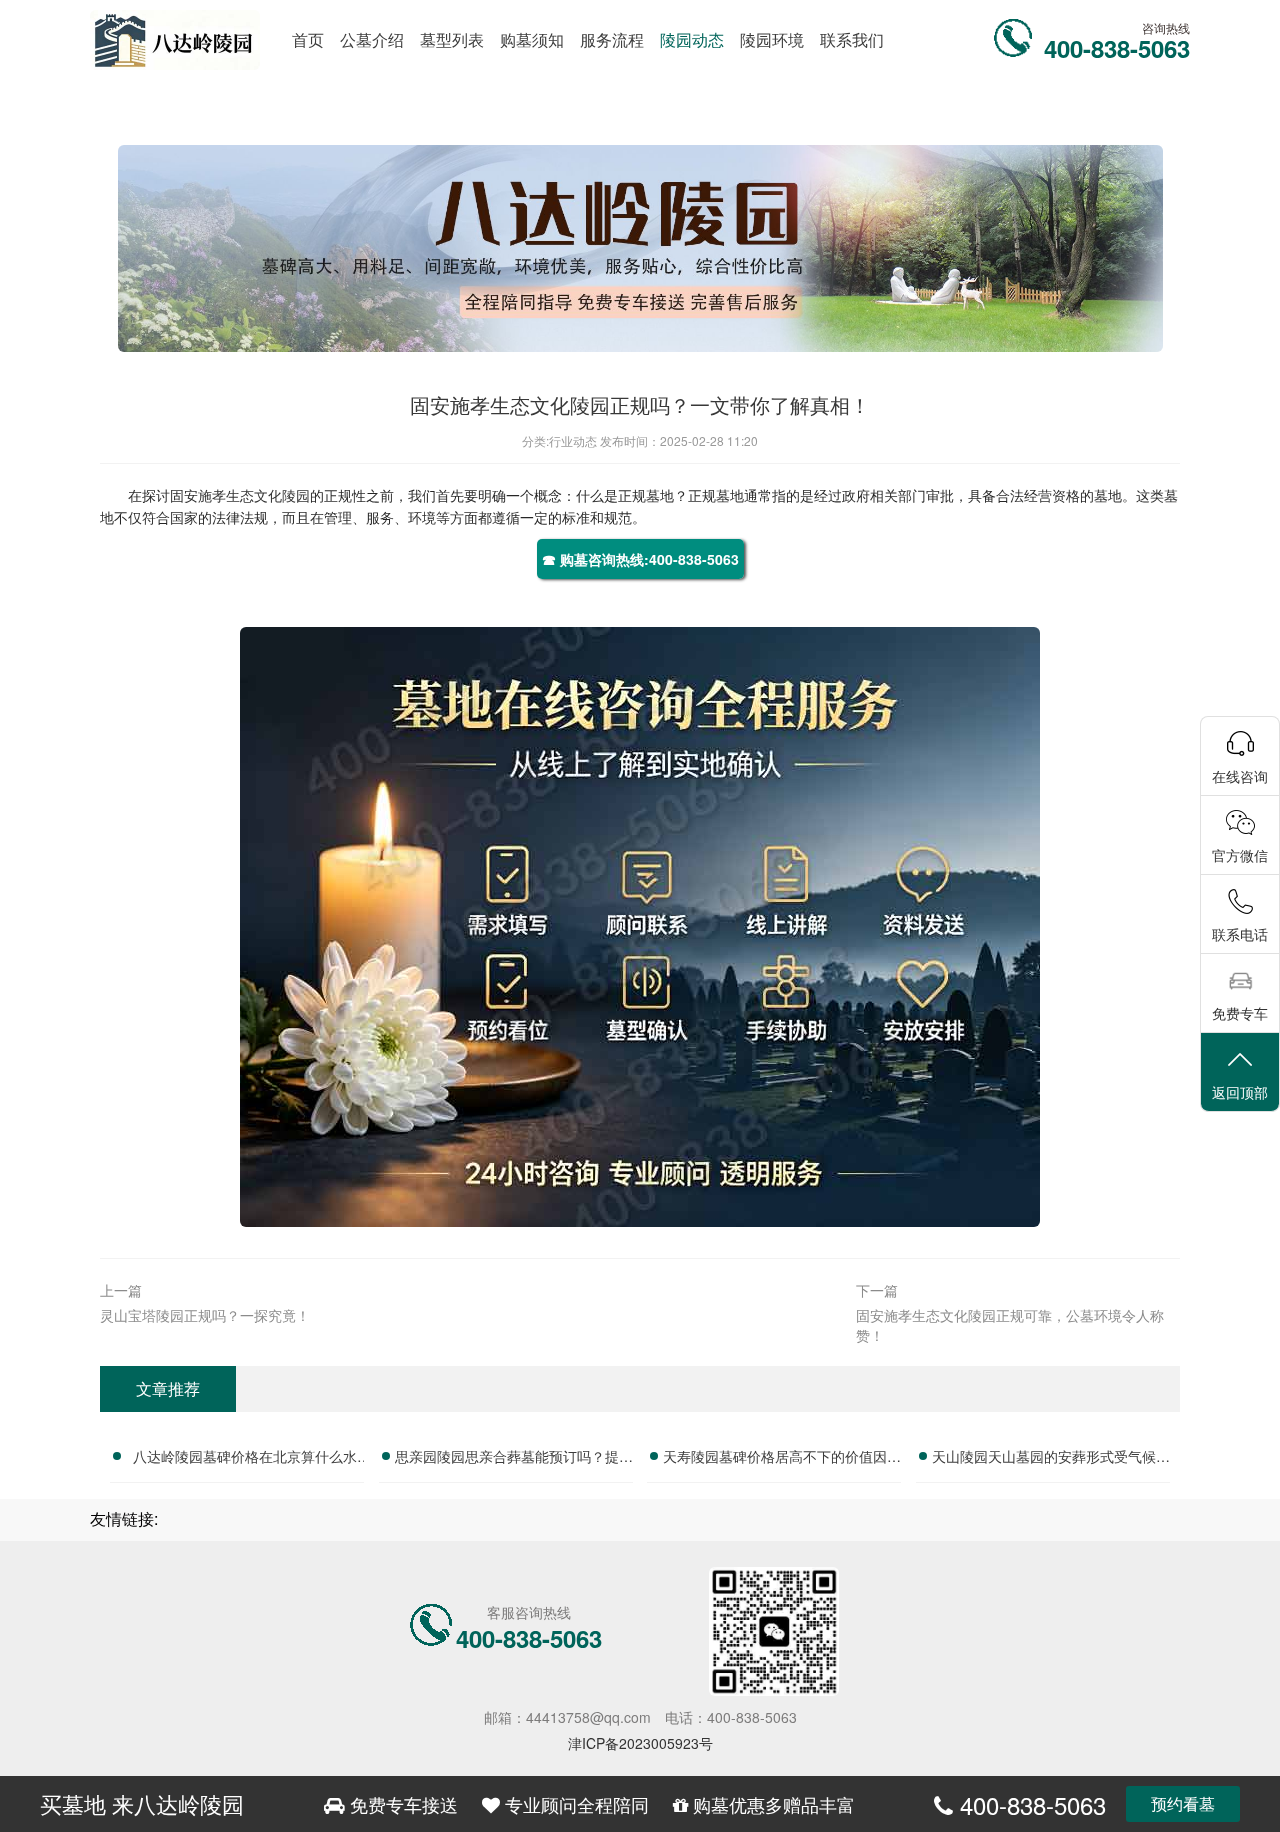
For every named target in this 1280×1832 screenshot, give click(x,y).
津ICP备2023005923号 (640, 1743)
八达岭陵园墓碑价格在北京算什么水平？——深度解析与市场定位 (245, 1459)
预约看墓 (1183, 1803)
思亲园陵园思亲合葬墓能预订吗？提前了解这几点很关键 (514, 1459)
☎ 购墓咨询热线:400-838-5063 (640, 559)
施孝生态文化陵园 (254, 495)
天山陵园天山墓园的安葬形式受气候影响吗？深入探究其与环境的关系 (1051, 1459)
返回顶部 (1240, 1092)
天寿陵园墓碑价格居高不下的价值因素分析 (782, 1459)
